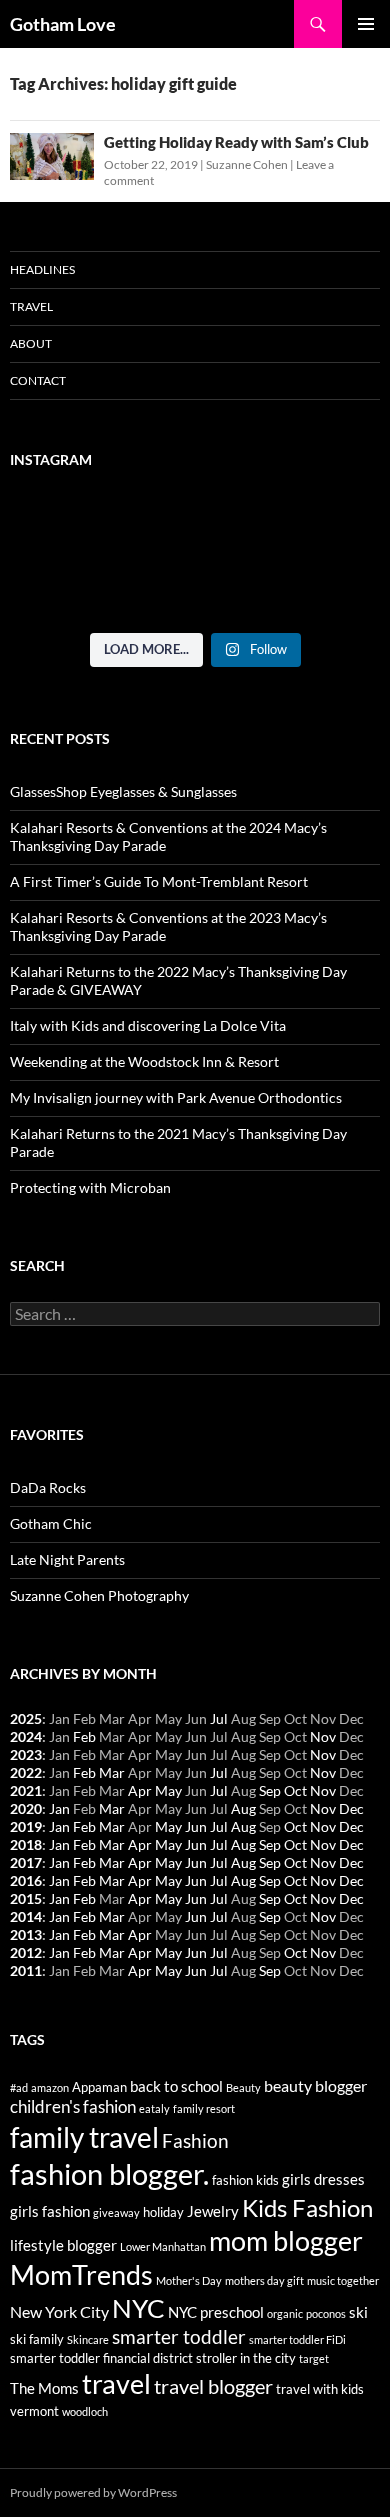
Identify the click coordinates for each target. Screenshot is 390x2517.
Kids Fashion (307, 2207)
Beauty (243, 2087)
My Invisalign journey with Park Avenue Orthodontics (176, 1097)
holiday (163, 2212)
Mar (112, 1772)
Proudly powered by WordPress (93, 2492)
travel (116, 2383)
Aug (243, 1808)
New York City (59, 2311)
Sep (270, 1790)
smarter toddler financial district (101, 2358)
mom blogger (286, 2241)
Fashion (195, 2141)
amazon (50, 2087)
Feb (84, 1736)
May (168, 1790)
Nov (323, 1736)
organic (285, 2313)
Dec (351, 1808)
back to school (176, 2086)
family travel (84, 2137)
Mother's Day (189, 2280)
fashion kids (245, 2180)
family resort (204, 2108)
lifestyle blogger (63, 2245)
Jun (196, 1826)
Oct (295, 1790)
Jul (219, 1718)
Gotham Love (63, 24)
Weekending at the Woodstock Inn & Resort (144, 1061)
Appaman (99, 2087)
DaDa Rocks (48, 1487)
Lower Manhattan (163, 2246)
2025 (26, 1718)
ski (358, 2312)
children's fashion (73, 2106)
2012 (26, 1952)
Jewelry (213, 2211)
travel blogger (213, 2386)
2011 (26, 1970)
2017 (26, 1862)
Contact (38, 380)
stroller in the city (246, 2358)
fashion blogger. (109, 2173)
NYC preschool (216, 2312)
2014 (26, 1916)
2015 (26, 1898)
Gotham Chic (51, 1523)
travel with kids (320, 2389)
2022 (26, 1772)
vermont (34, 2411)
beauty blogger (315, 2085)
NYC (138, 2308)
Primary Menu (366, 24)
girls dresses (323, 2179)
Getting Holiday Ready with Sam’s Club (236, 142)
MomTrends (81, 2275)
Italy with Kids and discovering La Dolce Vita (148, 1025)
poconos (326, 2313)
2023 (26, 1754)
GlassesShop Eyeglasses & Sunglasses (123, 791)
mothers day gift (264, 2280)
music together (343, 2280)
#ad (19, 2087)
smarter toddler (179, 2337)
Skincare (88, 2339)
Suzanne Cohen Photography (99, 1595)
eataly (154, 2108)
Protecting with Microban (90, 1187)
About (31, 343)
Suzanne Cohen (247, 164)
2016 (26, 1880)
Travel (31, 306)
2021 (26, 1790)
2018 (26, 1844)
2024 (26, 1736)
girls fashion (50, 2211)
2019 (26, 1826)
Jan (59, 1808)
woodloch (85, 2411)
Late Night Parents (67, 1559)
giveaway (116, 2212)
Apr (140, 1790)
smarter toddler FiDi (297, 2339)
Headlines (42, 269)
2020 (26, 1808)
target (314, 2358)
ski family (37, 2339)
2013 (26, 1934)
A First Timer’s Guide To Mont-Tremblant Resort (159, 881)
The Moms (44, 2388)
